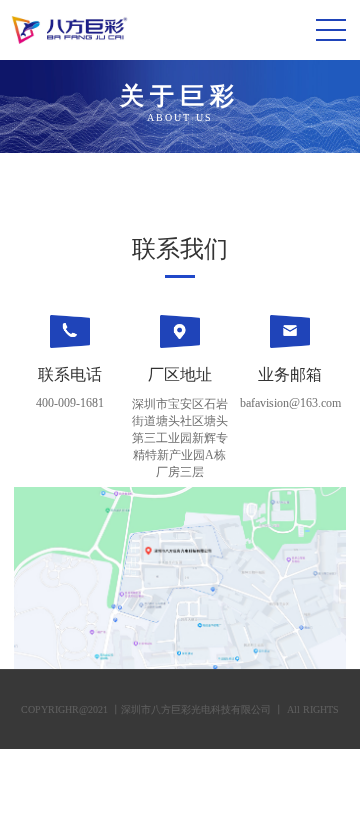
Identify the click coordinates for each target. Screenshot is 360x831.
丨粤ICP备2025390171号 (207, 789)
